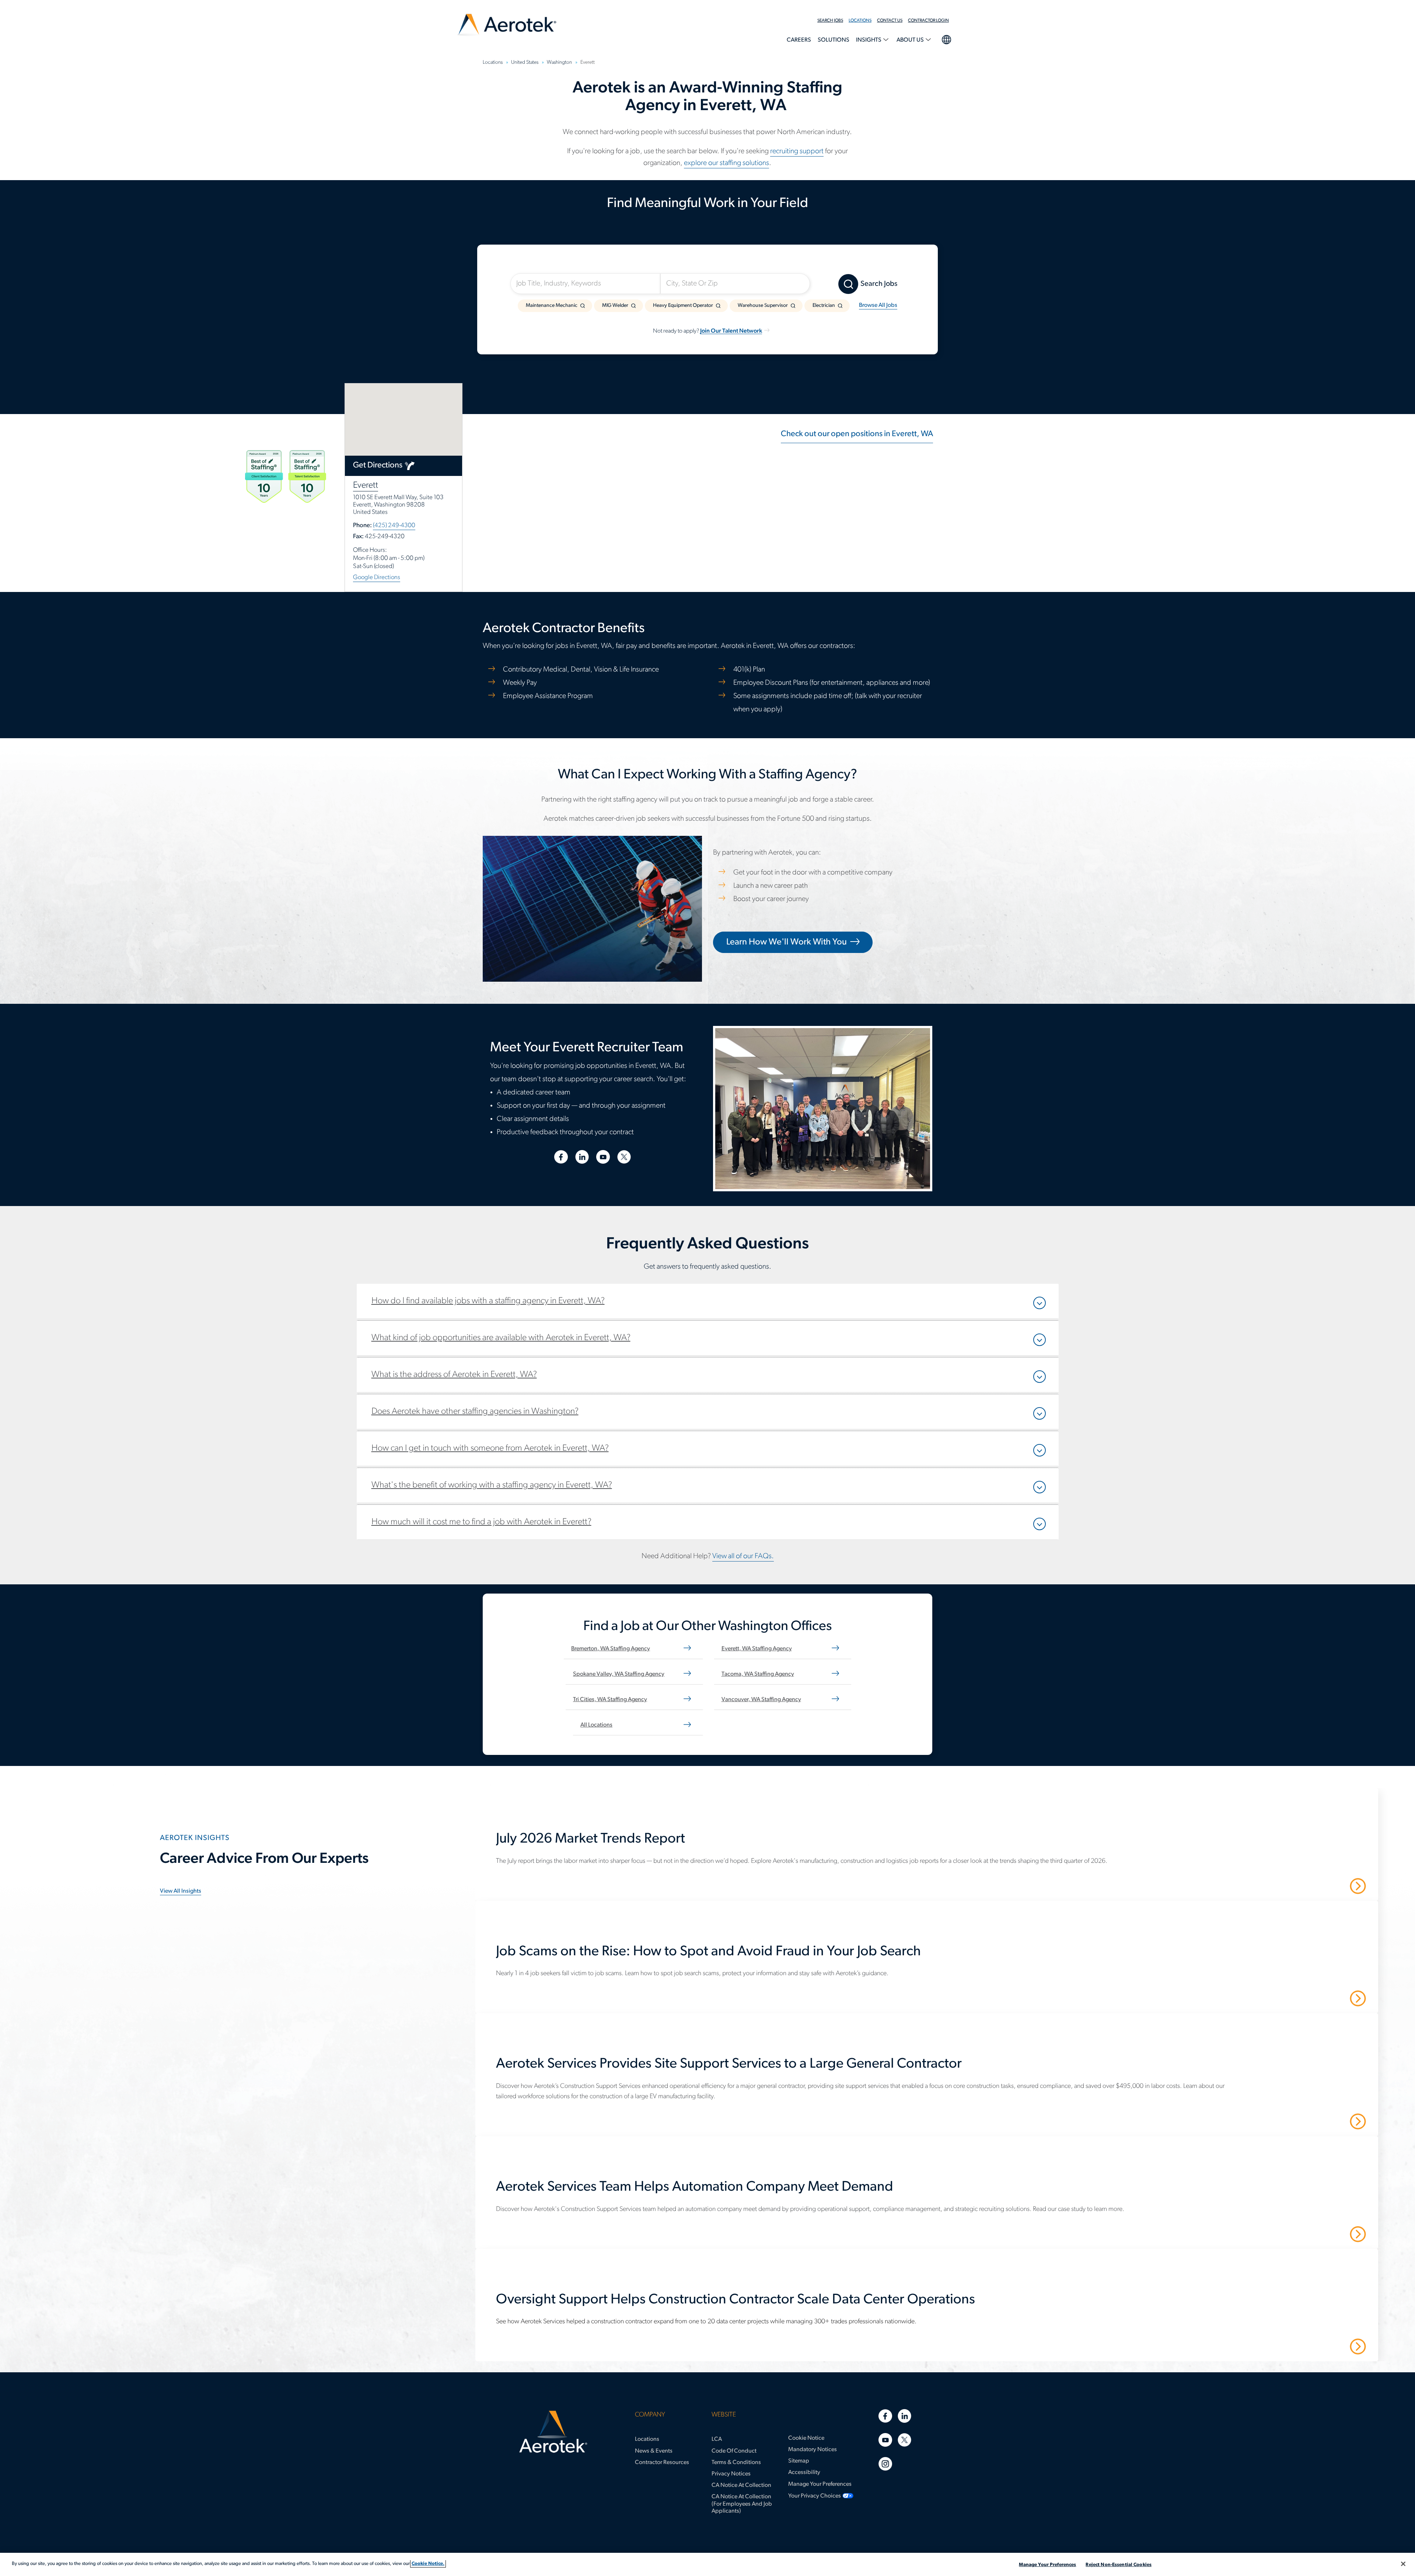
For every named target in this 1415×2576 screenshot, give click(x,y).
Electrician (824, 306)
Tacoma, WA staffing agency (758, 1674)
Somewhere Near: (696, 265)
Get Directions (378, 465)
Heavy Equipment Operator (683, 306)
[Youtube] (885, 2440)
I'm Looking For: (542, 265)
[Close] (1403, 2564)
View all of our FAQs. (743, 1556)
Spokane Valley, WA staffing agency (619, 1674)
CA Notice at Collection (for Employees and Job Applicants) (742, 2504)
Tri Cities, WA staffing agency (610, 1700)
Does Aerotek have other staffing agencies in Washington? (475, 1412)
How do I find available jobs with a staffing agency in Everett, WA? (488, 1301)
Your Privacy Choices (815, 2496)
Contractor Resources (662, 2463)
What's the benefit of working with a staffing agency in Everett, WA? (492, 1485)
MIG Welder (615, 306)
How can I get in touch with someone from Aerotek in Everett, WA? (490, 1448)
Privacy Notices (731, 2474)
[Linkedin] (904, 2416)
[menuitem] (833, 21)
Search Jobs (830, 21)
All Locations (596, 1725)
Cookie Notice (806, 2438)
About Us (911, 40)
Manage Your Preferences (820, 2484)
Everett (366, 486)
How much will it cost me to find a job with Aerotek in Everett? (481, 1522)
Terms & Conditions (736, 2463)
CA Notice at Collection (741, 2485)
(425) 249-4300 (394, 525)
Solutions (834, 40)
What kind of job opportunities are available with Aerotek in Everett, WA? (501, 1338)
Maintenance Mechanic (552, 306)
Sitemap (799, 2461)
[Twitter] (904, 2440)
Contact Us (890, 21)
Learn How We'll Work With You (787, 942)
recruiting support (797, 151)
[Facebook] (885, 2416)
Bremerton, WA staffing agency (611, 1649)
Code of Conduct (734, 2451)
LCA (717, 2439)
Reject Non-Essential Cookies (1119, 2565)
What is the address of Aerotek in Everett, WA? (454, 1375)
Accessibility (804, 2472)
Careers (799, 40)
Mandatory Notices (813, 2450)
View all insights (181, 1891)
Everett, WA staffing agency (757, 1649)
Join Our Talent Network (731, 331)
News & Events (654, 2451)
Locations (860, 21)
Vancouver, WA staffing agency (761, 1700)
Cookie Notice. (428, 2564)
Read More (1332, 1886)
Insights (869, 40)
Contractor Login (928, 21)
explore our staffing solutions (726, 163)
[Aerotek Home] (553, 2432)
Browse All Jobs (878, 305)
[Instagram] (885, 2464)
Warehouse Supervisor (763, 306)
